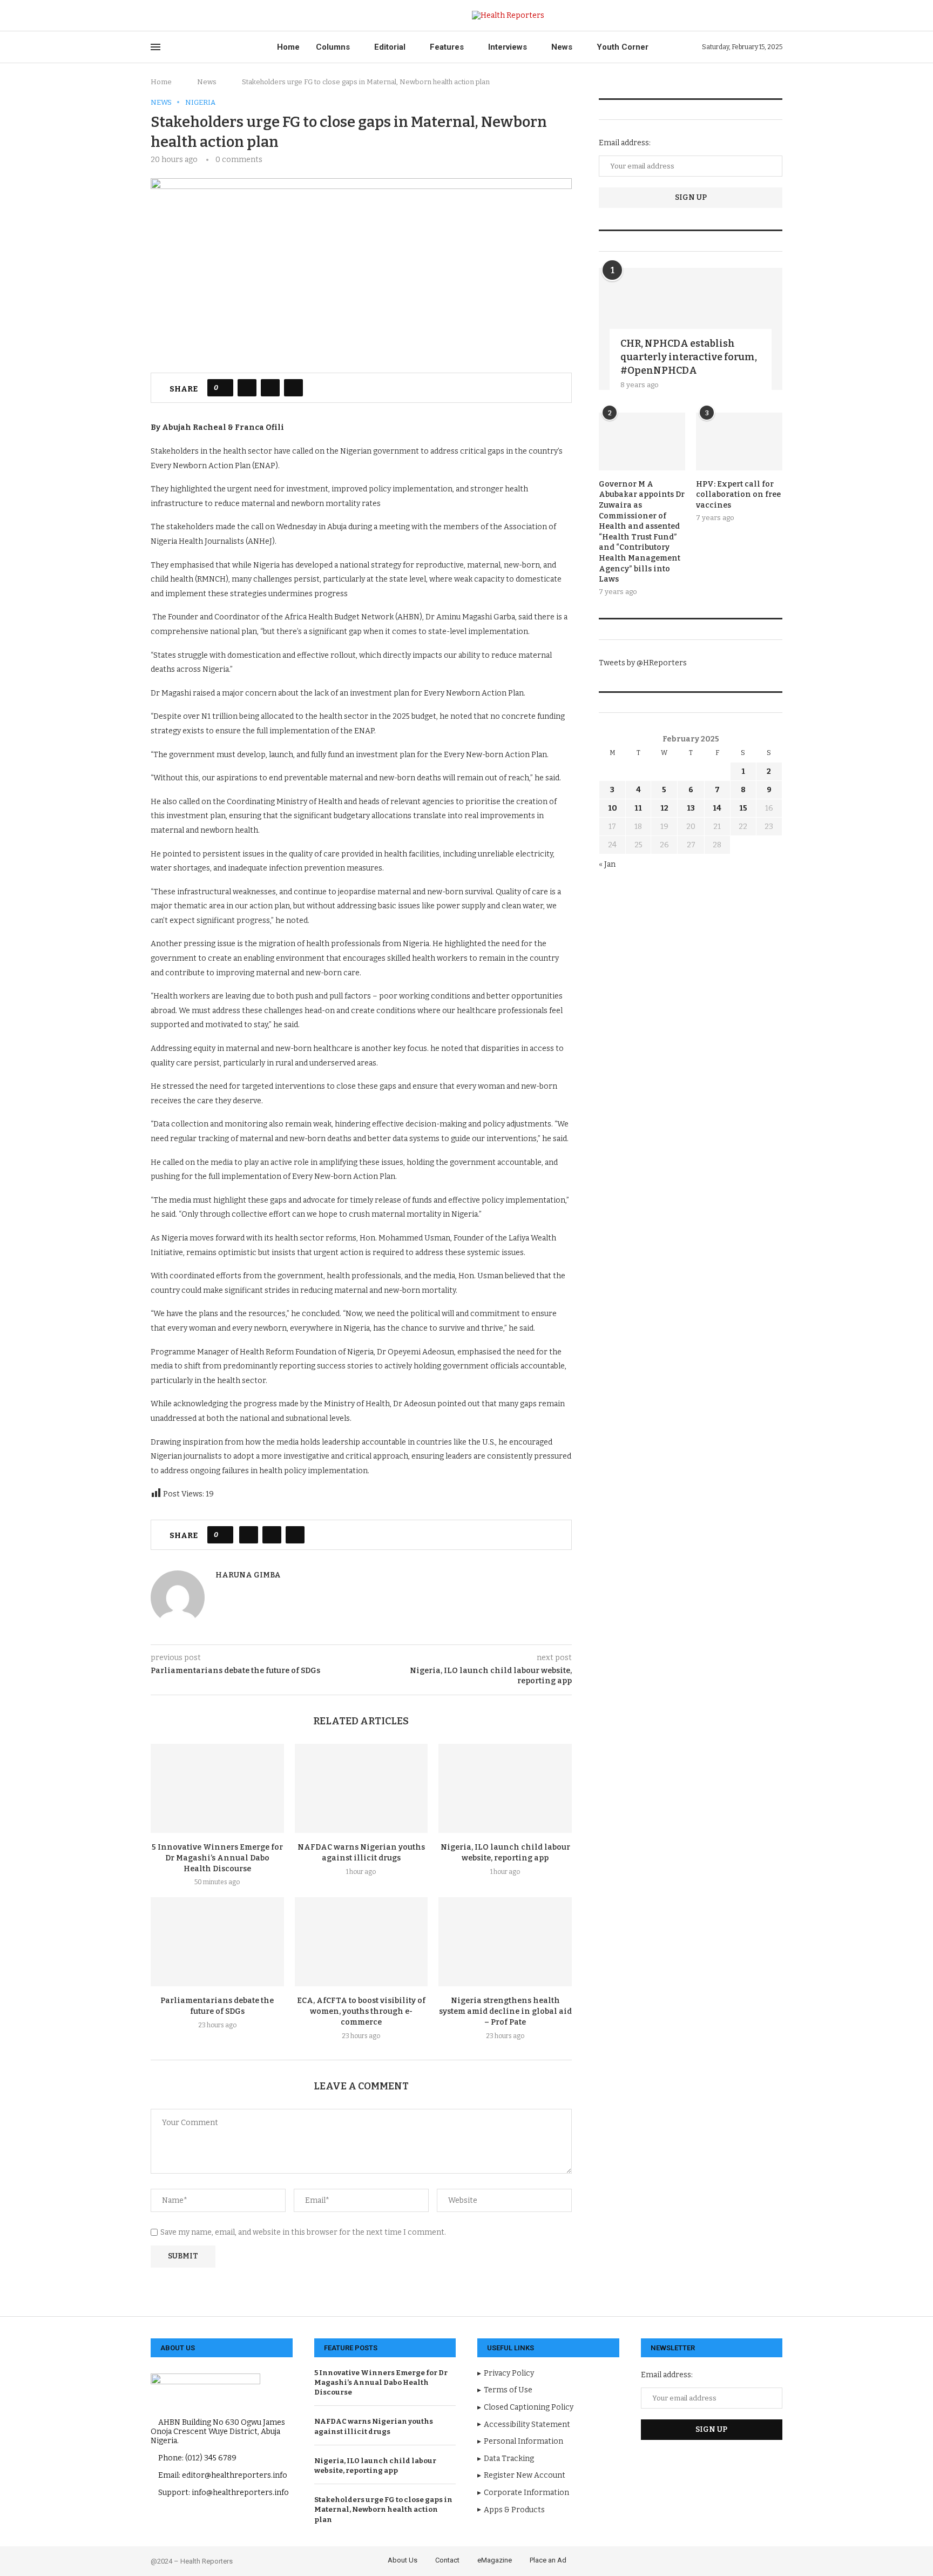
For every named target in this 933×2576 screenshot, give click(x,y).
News (562, 47)
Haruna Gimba (248, 1575)
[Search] (777, 15)
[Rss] (241, 16)
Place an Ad (548, 2560)
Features (447, 47)
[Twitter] (167, 16)
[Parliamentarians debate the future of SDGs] (217, 1941)
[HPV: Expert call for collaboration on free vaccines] (739, 441)
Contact (447, 2560)
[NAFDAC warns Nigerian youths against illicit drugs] (361, 1788)
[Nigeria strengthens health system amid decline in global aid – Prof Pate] (505, 1941)
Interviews (508, 47)
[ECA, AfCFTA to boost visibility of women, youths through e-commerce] (361, 1941)
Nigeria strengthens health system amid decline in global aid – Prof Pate (505, 2011)
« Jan (607, 864)
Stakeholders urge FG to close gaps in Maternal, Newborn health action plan (383, 2509)
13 (691, 808)
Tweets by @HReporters (643, 663)
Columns (333, 47)
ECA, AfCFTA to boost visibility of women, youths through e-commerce (361, 2011)
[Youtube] (204, 16)
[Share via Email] (293, 388)
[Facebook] (154, 16)
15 (743, 808)
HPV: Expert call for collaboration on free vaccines (738, 495)
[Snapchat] (229, 16)
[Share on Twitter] (270, 388)
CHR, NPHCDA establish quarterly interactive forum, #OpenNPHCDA (689, 357)
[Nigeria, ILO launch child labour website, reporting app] (505, 1788)
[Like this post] (224, 388)
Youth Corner (623, 47)
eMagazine (495, 2560)
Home (288, 47)
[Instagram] (179, 16)
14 (717, 808)
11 (638, 808)
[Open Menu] (155, 47)
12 (664, 808)
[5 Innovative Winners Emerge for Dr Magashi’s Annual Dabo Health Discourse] (217, 1788)
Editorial (390, 47)
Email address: (625, 143)
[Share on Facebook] (247, 388)
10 (613, 808)
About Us (403, 2560)
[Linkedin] (191, 16)
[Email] (216, 16)
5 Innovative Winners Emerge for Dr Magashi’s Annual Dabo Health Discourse (217, 1858)
